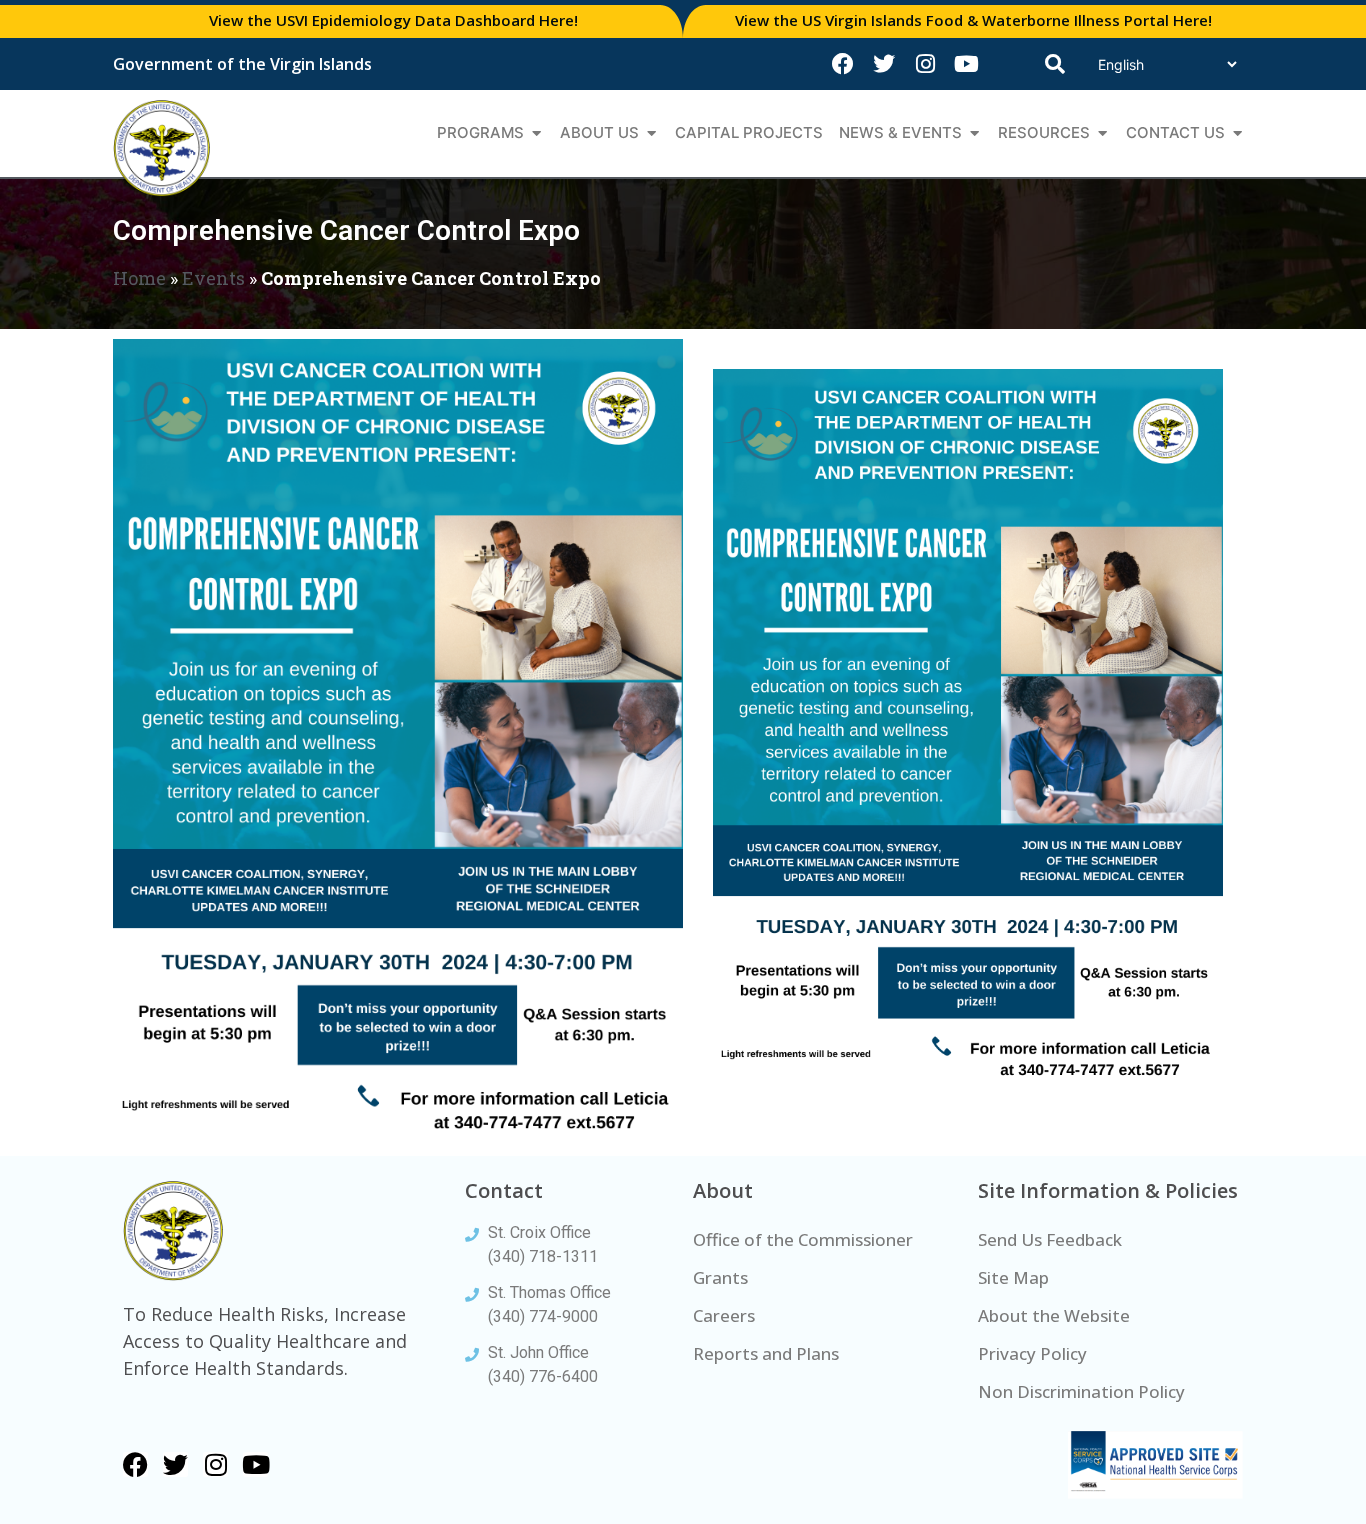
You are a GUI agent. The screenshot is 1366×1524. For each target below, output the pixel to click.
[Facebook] (843, 64)
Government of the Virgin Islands (242, 64)
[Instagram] (925, 64)
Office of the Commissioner (803, 1239)
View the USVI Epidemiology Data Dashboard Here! (393, 20)
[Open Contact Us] (1237, 133)
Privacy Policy (1032, 1353)
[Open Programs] (536, 133)
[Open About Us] (651, 133)
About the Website (1054, 1315)
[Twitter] (884, 64)
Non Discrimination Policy (1081, 1391)
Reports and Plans (766, 1353)
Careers (724, 1315)
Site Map (1013, 1277)
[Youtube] (966, 64)
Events (213, 278)
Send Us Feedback (1050, 1239)
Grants (720, 1277)
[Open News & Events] (974, 133)
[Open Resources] (1102, 133)
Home (139, 278)
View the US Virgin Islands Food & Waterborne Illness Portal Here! (973, 20)
